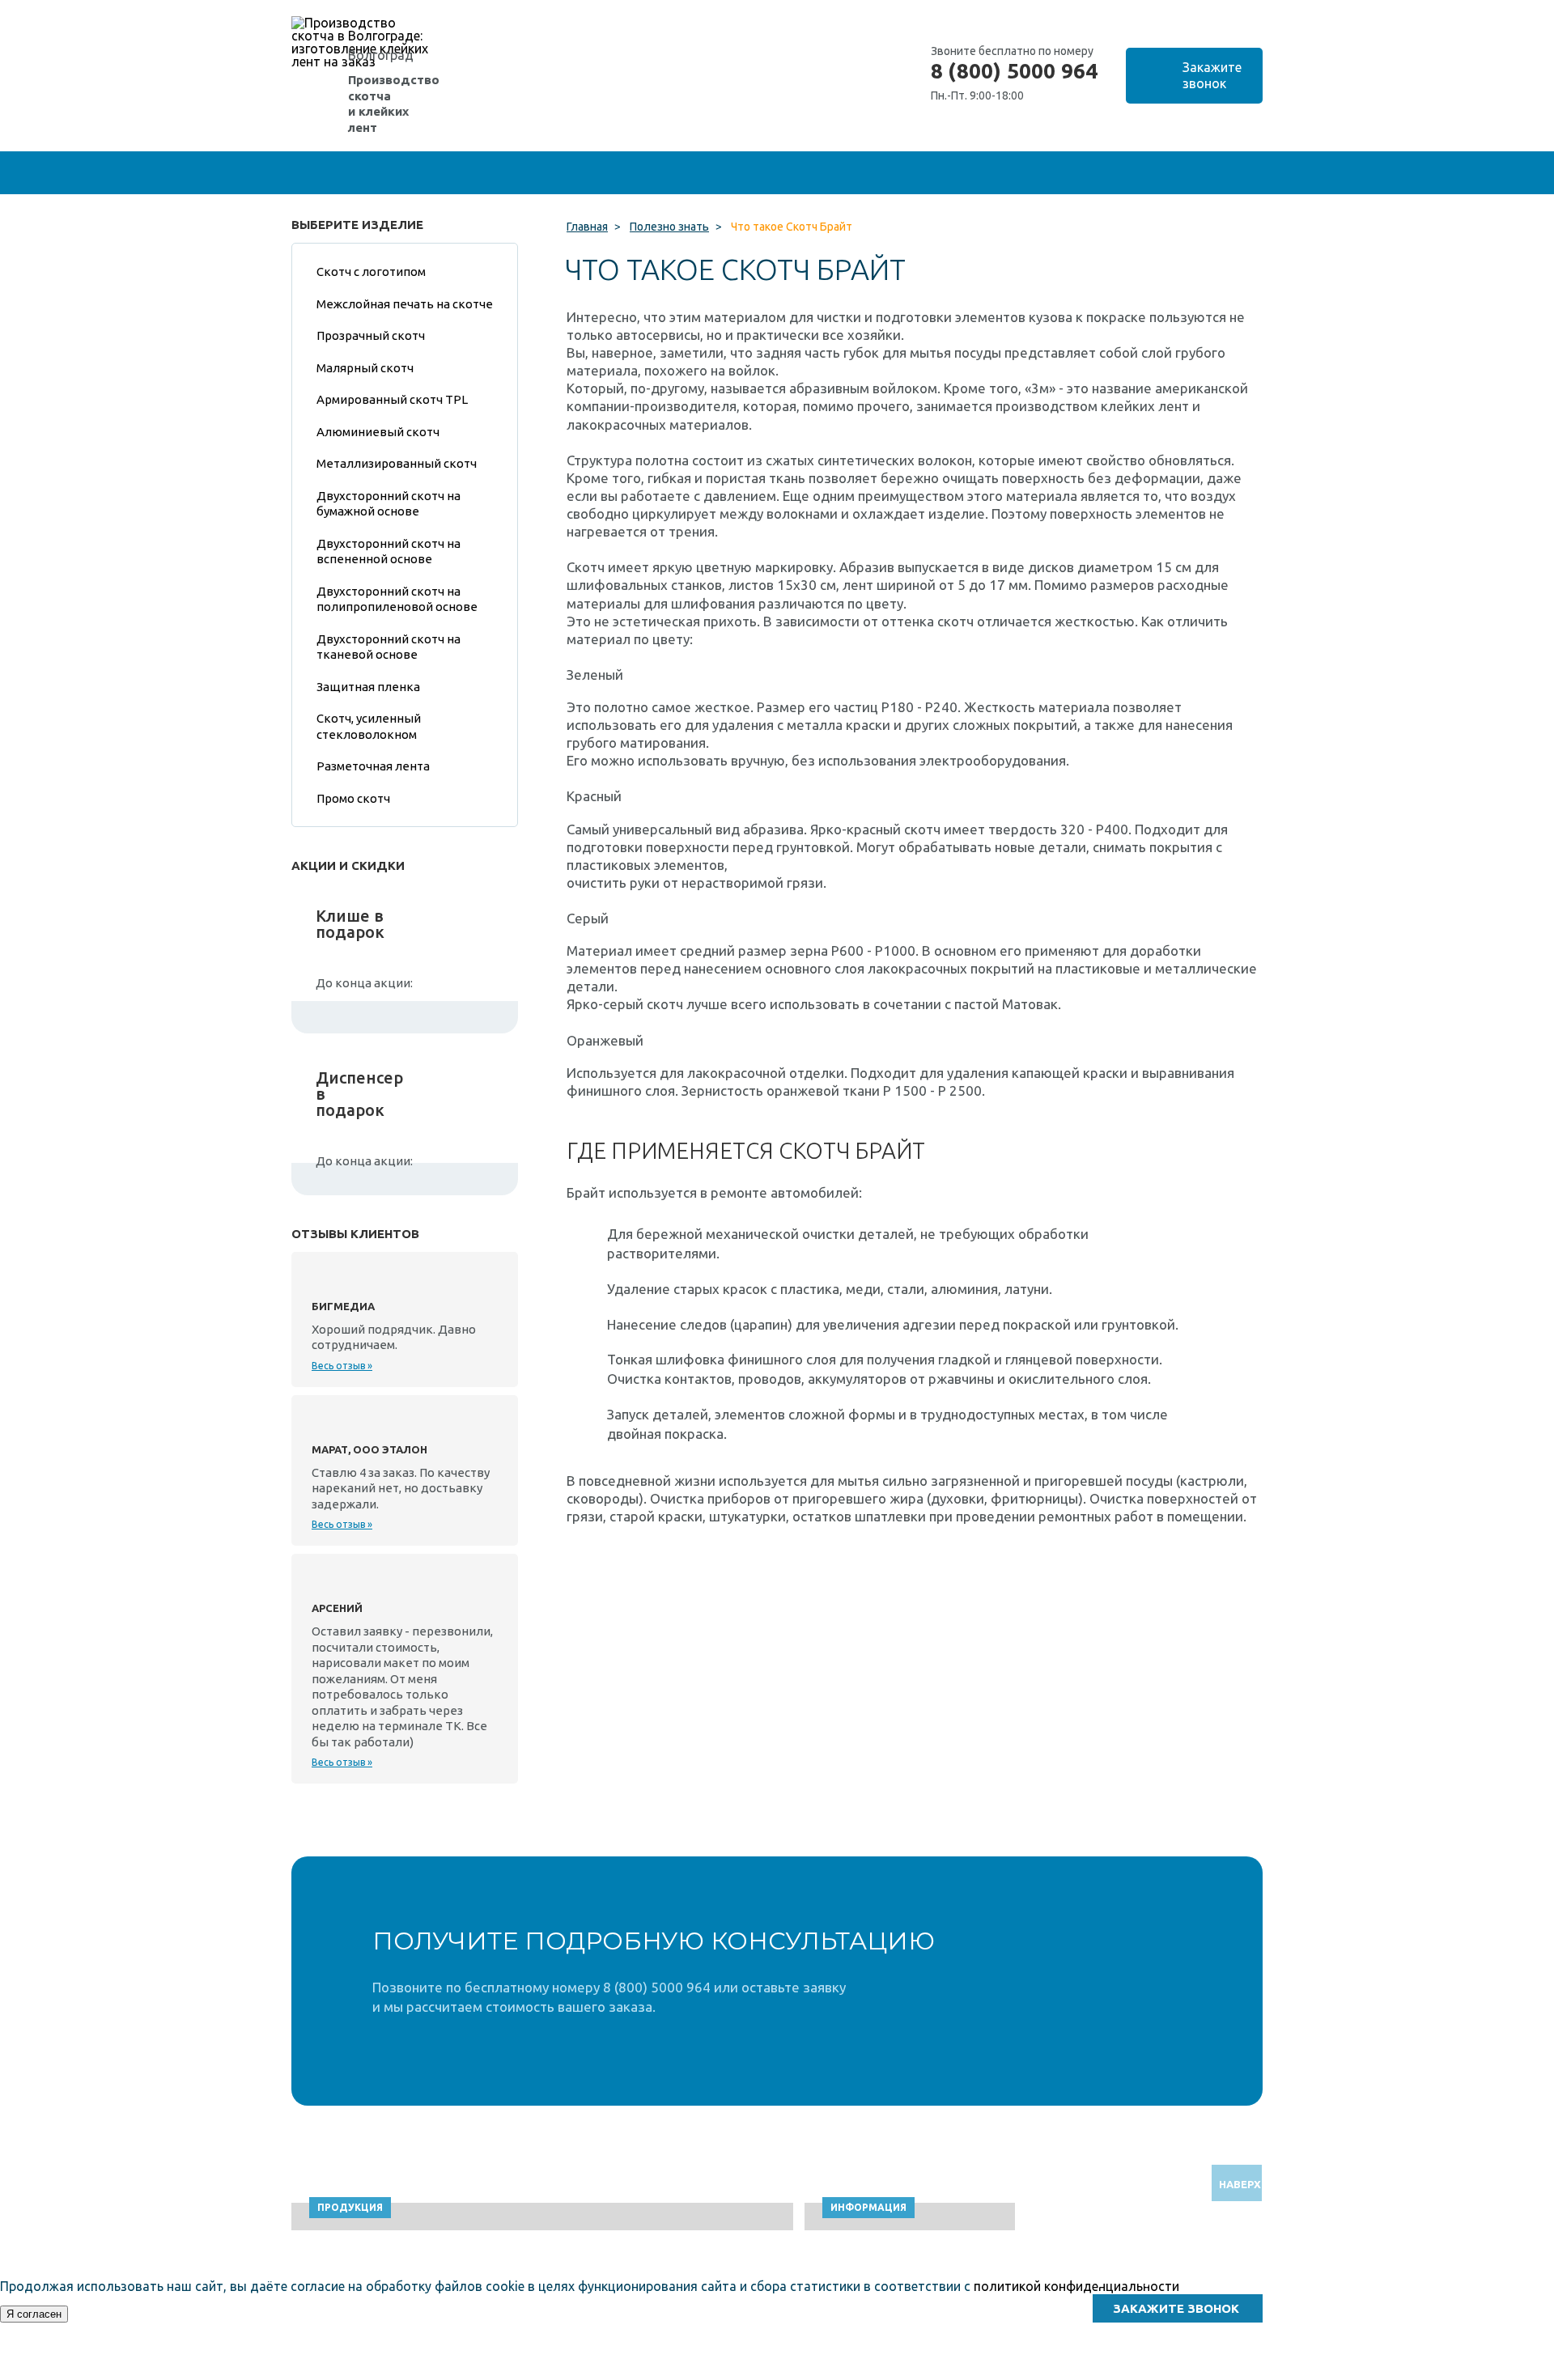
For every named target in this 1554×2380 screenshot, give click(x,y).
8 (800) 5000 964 (1014, 71)
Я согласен (34, 2314)
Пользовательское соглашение (1127, 2372)
